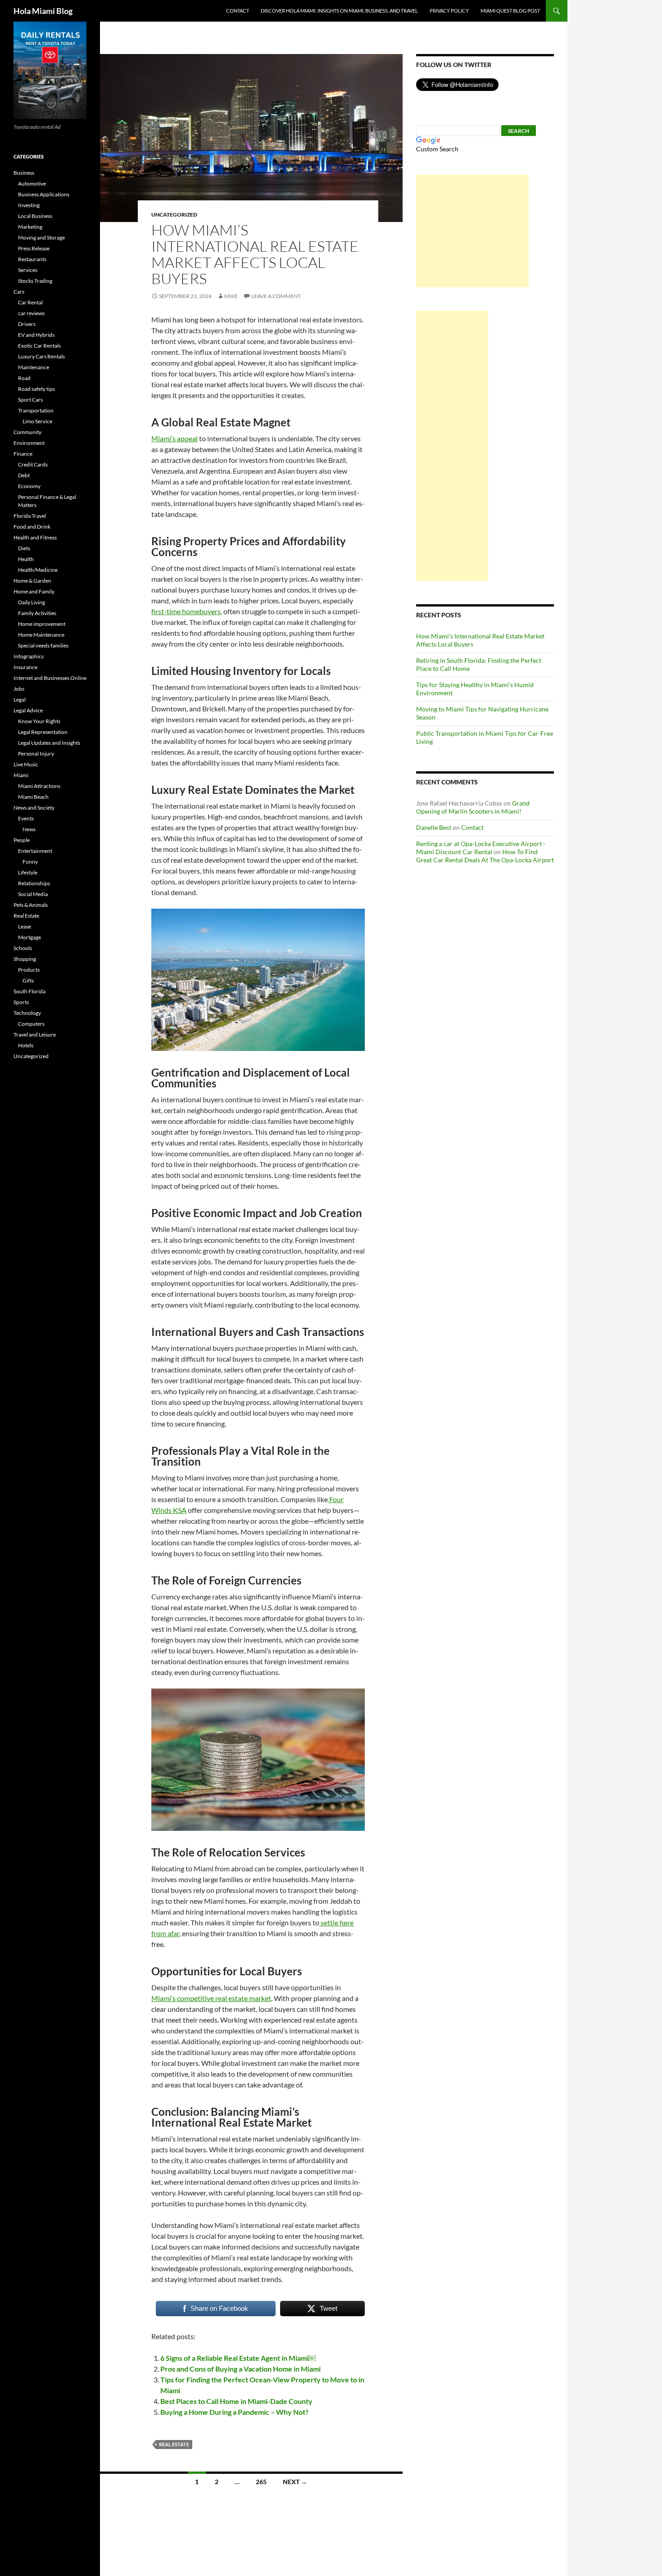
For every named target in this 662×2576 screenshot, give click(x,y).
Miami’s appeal (175, 438)
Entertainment (35, 851)
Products (29, 970)
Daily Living (32, 602)
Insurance (25, 667)
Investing (29, 205)
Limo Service (37, 421)
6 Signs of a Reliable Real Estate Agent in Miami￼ (238, 2358)
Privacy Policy (449, 11)
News (29, 829)
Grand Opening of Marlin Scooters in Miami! (473, 807)
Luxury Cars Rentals (41, 356)
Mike (231, 296)
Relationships (34, 883)
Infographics (29, 656)
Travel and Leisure (35, 1034)
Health (26, 559)
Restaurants (32, 259)
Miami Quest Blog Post (510, 11)
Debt (24, 475)
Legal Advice (28, 710)
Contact (238, 11)
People (22, 840)
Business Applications (44, 194)
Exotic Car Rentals (39, 346)
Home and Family (34, 591)
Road (24, 378)
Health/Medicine (38, 570)
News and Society (34, 808)
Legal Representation (43, 732)
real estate (174, 2444)
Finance (23, 454)
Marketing (30, 227)
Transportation (36, 410)
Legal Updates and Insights (49, 743)
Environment (29, 443)
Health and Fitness (35, 537)
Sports (21, 1002)
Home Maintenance (41, 635)
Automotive (32, 183)
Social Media (33, 894)
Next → (295, 2482)
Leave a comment (276, 296)
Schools (23, 948)
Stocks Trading (35, 281)
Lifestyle (28, 872)
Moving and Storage (41, 238)
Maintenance (34, 367)
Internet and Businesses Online (50, 678)
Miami (21, 775)
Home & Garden (32, 581)
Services (28, 270)
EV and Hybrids (36, 335)
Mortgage (29, 937)
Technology (27, 1013)
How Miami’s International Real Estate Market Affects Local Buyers (255, 254)
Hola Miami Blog (43, 11)
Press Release (34, 248)
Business (24, 173)
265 (261, 2482)
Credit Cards (33, 464)
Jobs (19, 689)
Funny (30, 862)
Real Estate (26, 916)
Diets (24, 548)
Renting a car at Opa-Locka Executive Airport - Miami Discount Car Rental (481, 848)
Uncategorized (174, 215)
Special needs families (43, 645)
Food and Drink (32, 527)
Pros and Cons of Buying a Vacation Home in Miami (240, 2369)
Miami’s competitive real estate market (211, 1998)
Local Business (35, 216)
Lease (25, 926)
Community (27, 432)
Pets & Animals (31, 905)
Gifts (28, 980)
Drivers (27, 324)
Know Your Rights (39, 721)
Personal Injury (36, 754)
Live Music (26, 764)
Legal (20, 699)
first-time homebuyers (186, 611)
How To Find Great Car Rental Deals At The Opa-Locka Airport (485, 856)
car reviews (31, 313)
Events (26, 818)
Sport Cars (30, 400)
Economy (29, 486)
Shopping (25, 959)
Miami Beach (33, 797)
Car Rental (30, 302)
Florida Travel (30, 516)
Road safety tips (36, 389)
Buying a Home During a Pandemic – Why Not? (234, 2412)
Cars (19, 292)
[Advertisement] (472, 231)
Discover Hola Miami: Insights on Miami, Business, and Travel (339, 11)
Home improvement (42, 624)
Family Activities (37, 613)
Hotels (26, 1045)
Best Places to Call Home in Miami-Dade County (236, 2401)
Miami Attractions (39, 786)
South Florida (29, 991)
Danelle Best (434, 827)
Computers (31, 1024)
